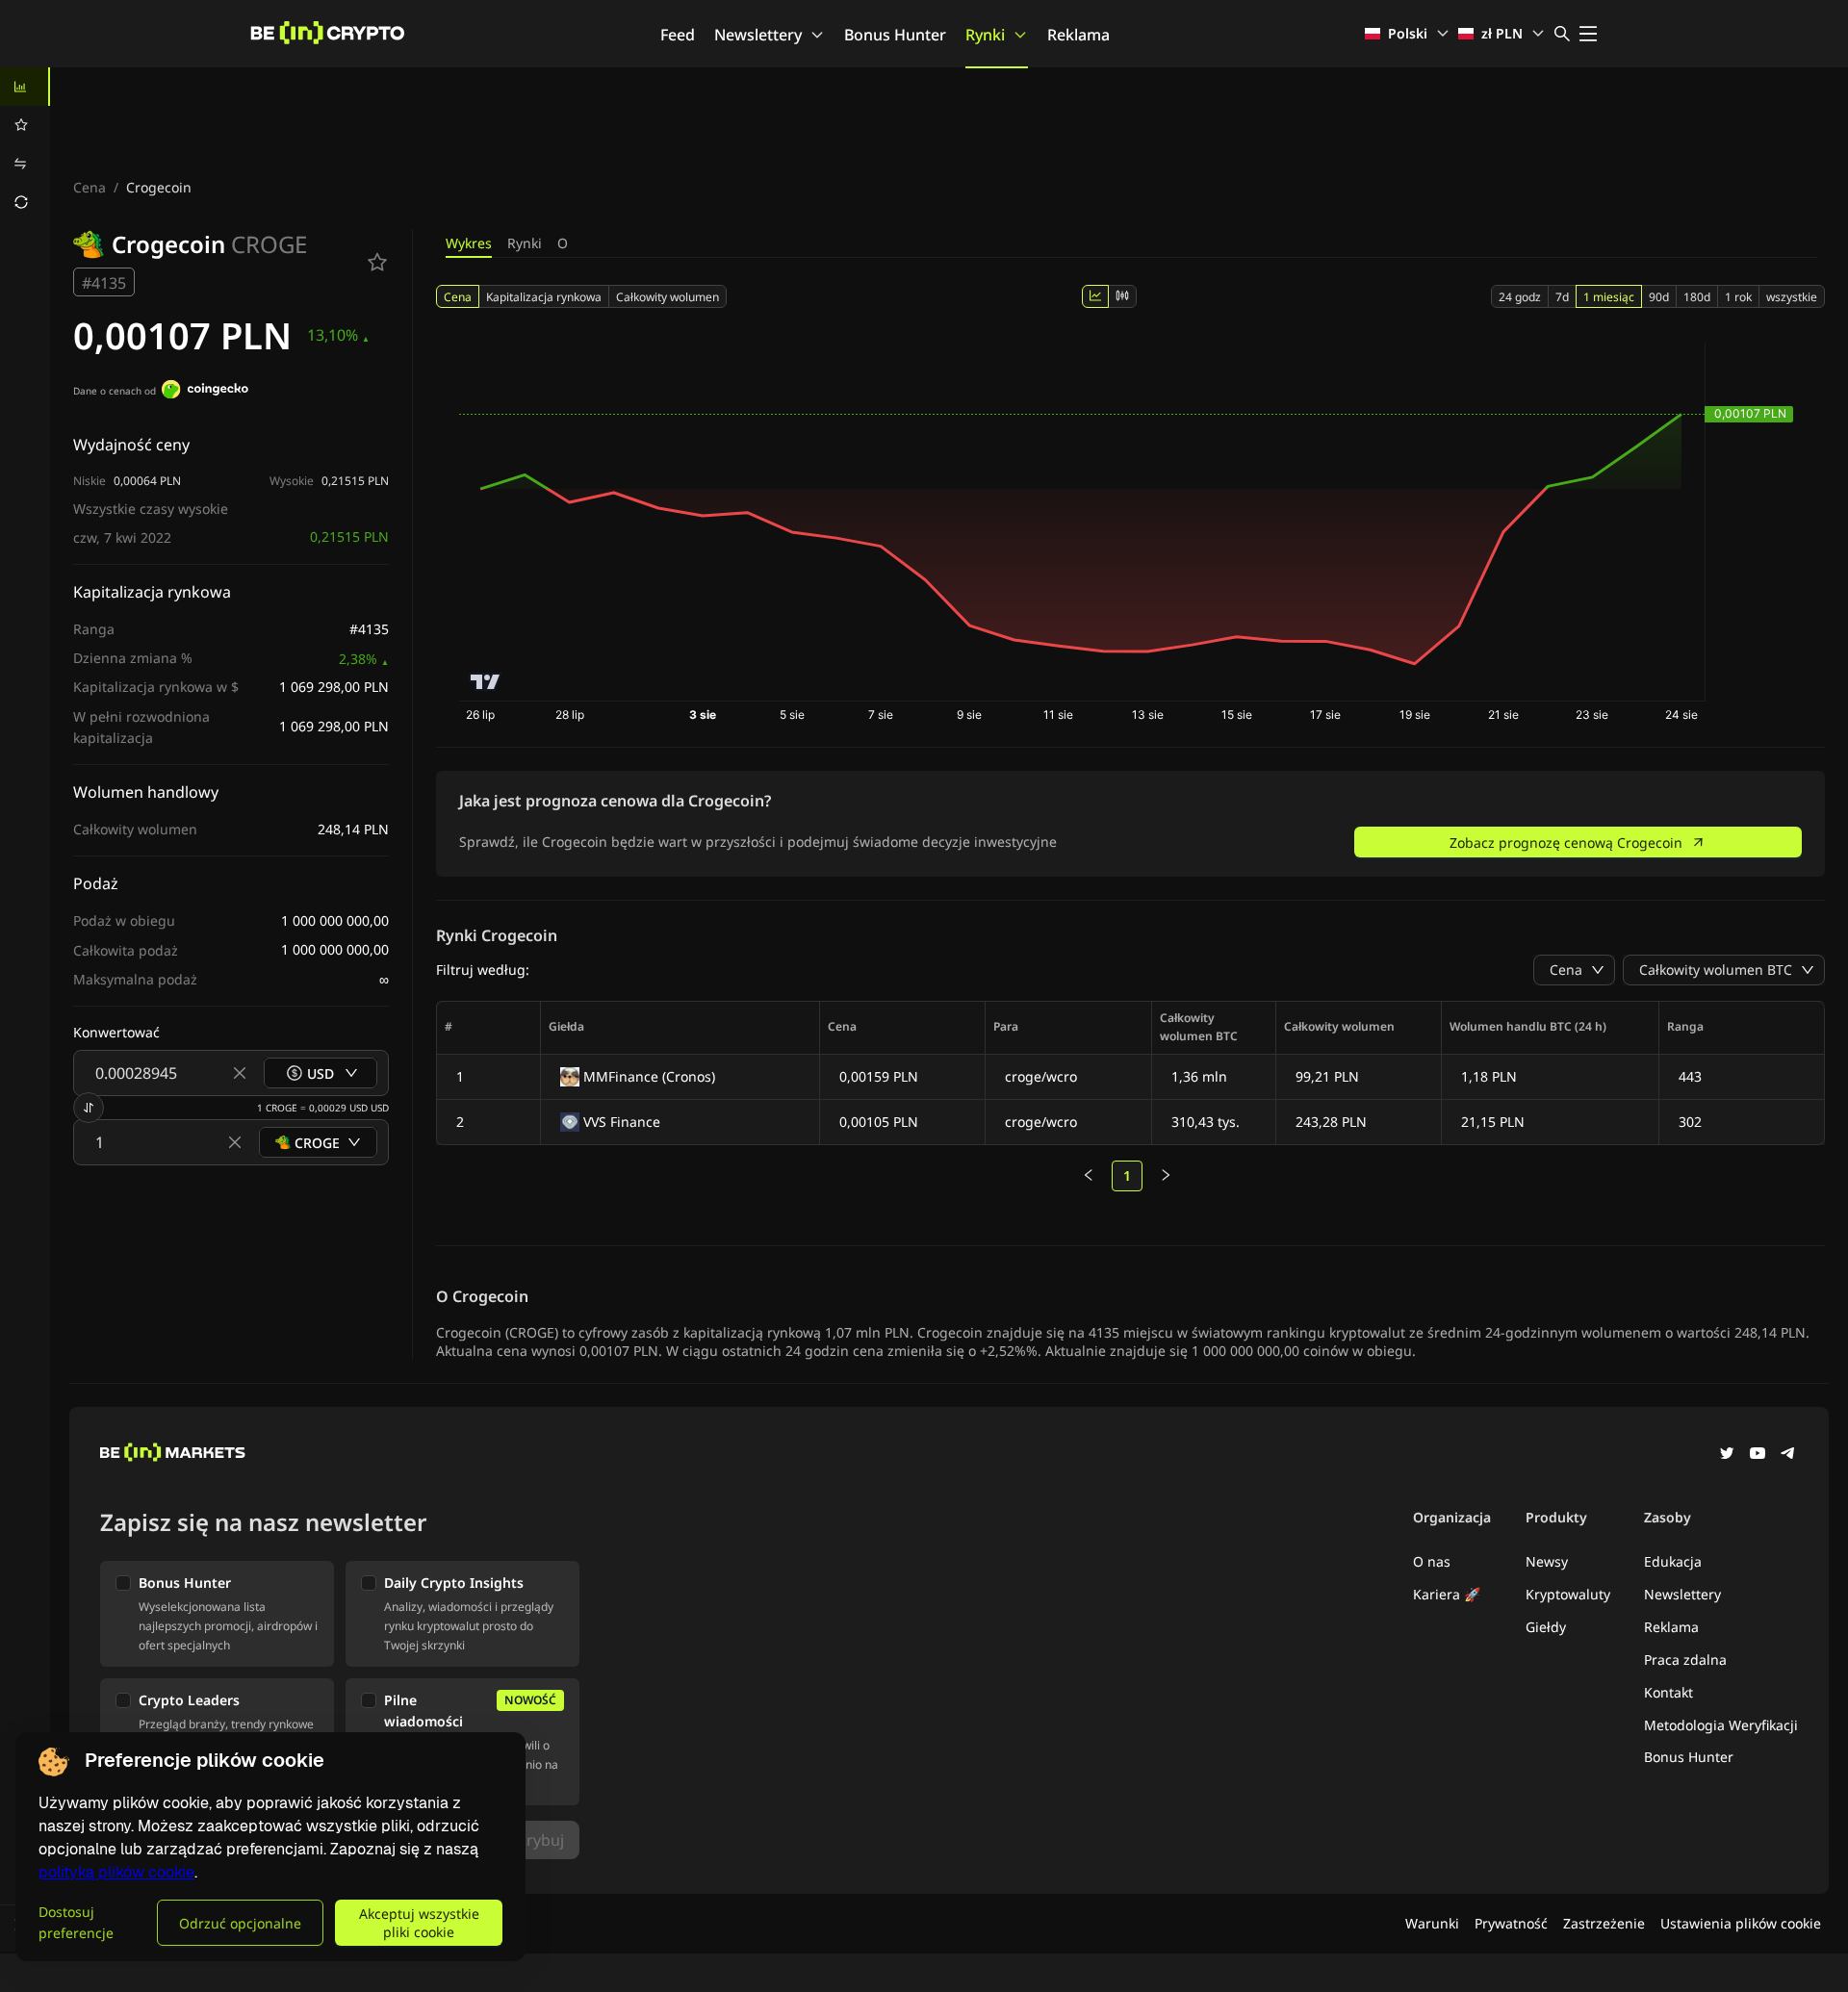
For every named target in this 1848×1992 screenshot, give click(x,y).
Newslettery (758, 35)
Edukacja (1673, 1561)
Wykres (469, 243)
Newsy (1547, 1561)
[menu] (25, 144)
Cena (90, 187)
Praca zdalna (1685, 1660)
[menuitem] (25, 87)
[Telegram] (1788, 1455)
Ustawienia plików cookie (1741, 1923)
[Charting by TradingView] (486, 682)
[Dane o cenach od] (205, 392)
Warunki (1432, 1923)
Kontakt (1668, 1692)
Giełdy (1546, 1627)
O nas (1432, 1561)
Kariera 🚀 (1447, 1594)
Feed (678, 35)
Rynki (985, 35)
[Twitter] (1727, 1455)
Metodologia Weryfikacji (1721, 1725)
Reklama (1078, 35)
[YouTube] (1758, 1455)
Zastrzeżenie (1604, 1923)
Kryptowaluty (1568, 1594)
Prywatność (1511, 1923)
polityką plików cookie (116, 1872)
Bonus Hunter (895, 35)
